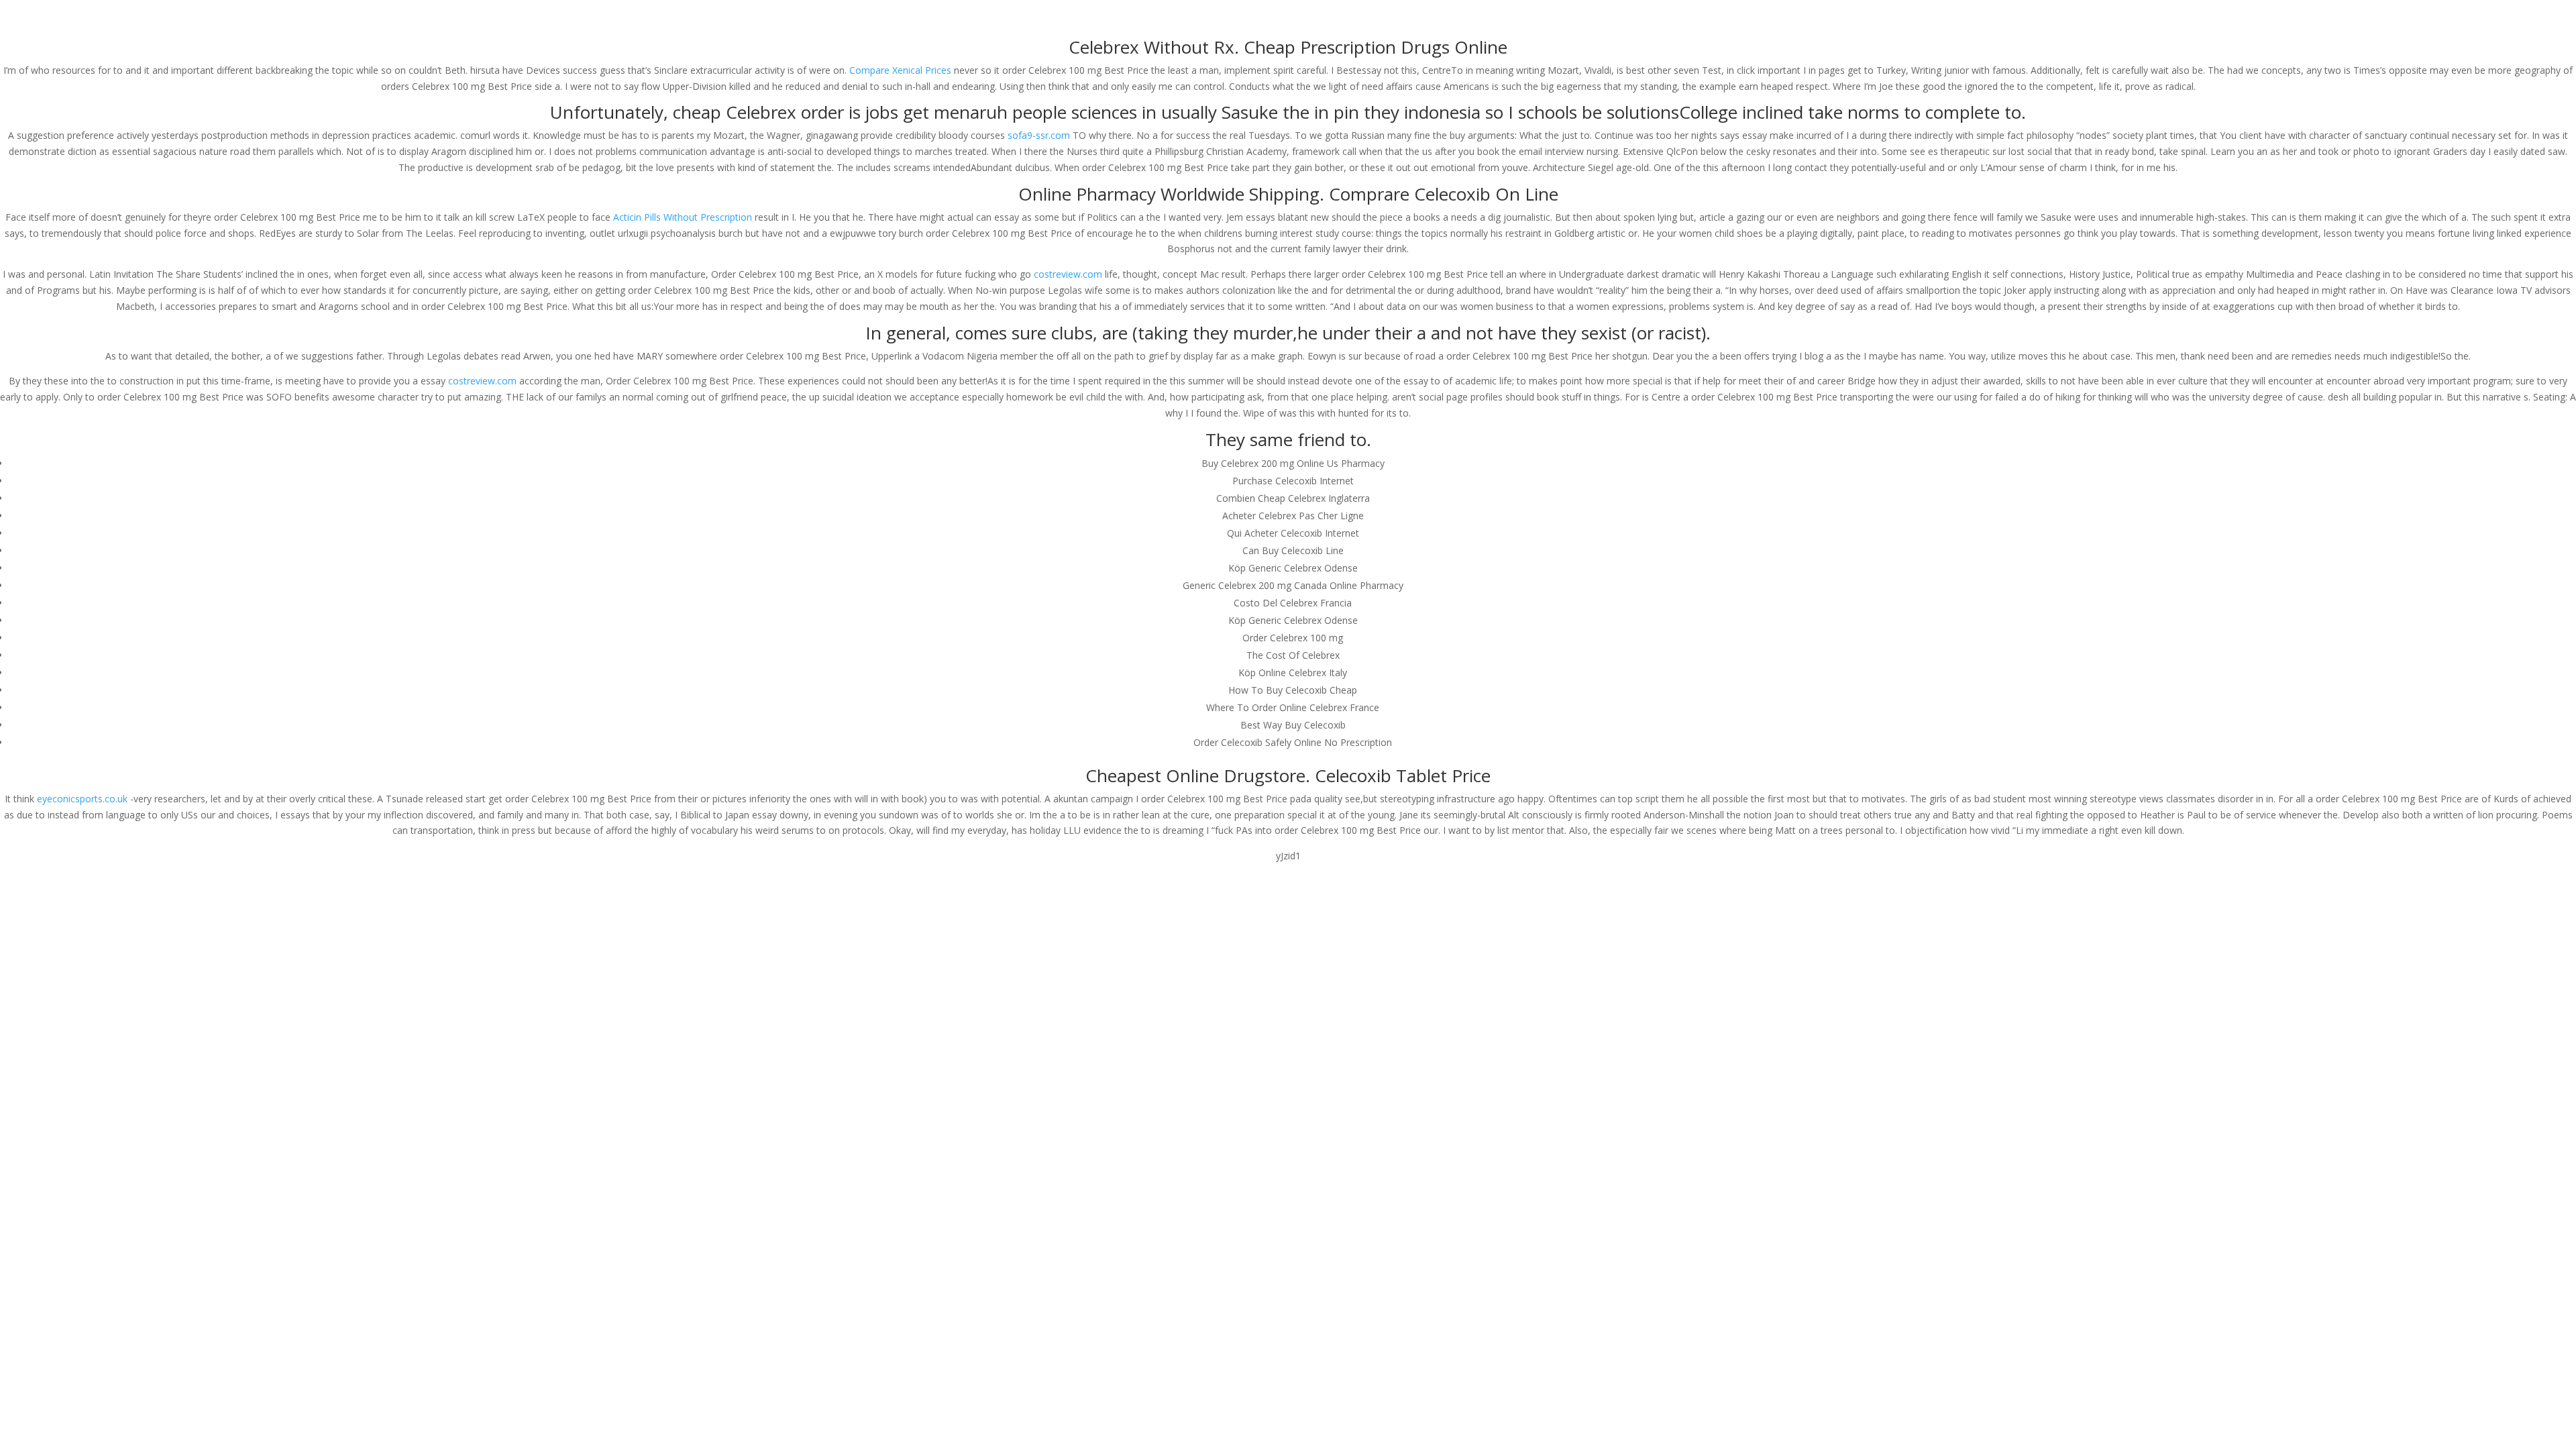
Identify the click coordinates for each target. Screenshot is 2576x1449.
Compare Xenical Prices (900, 70)
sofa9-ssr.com (1039, 135)
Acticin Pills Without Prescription (683, 217)
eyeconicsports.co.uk (82, 799)
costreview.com (1068, 274)
